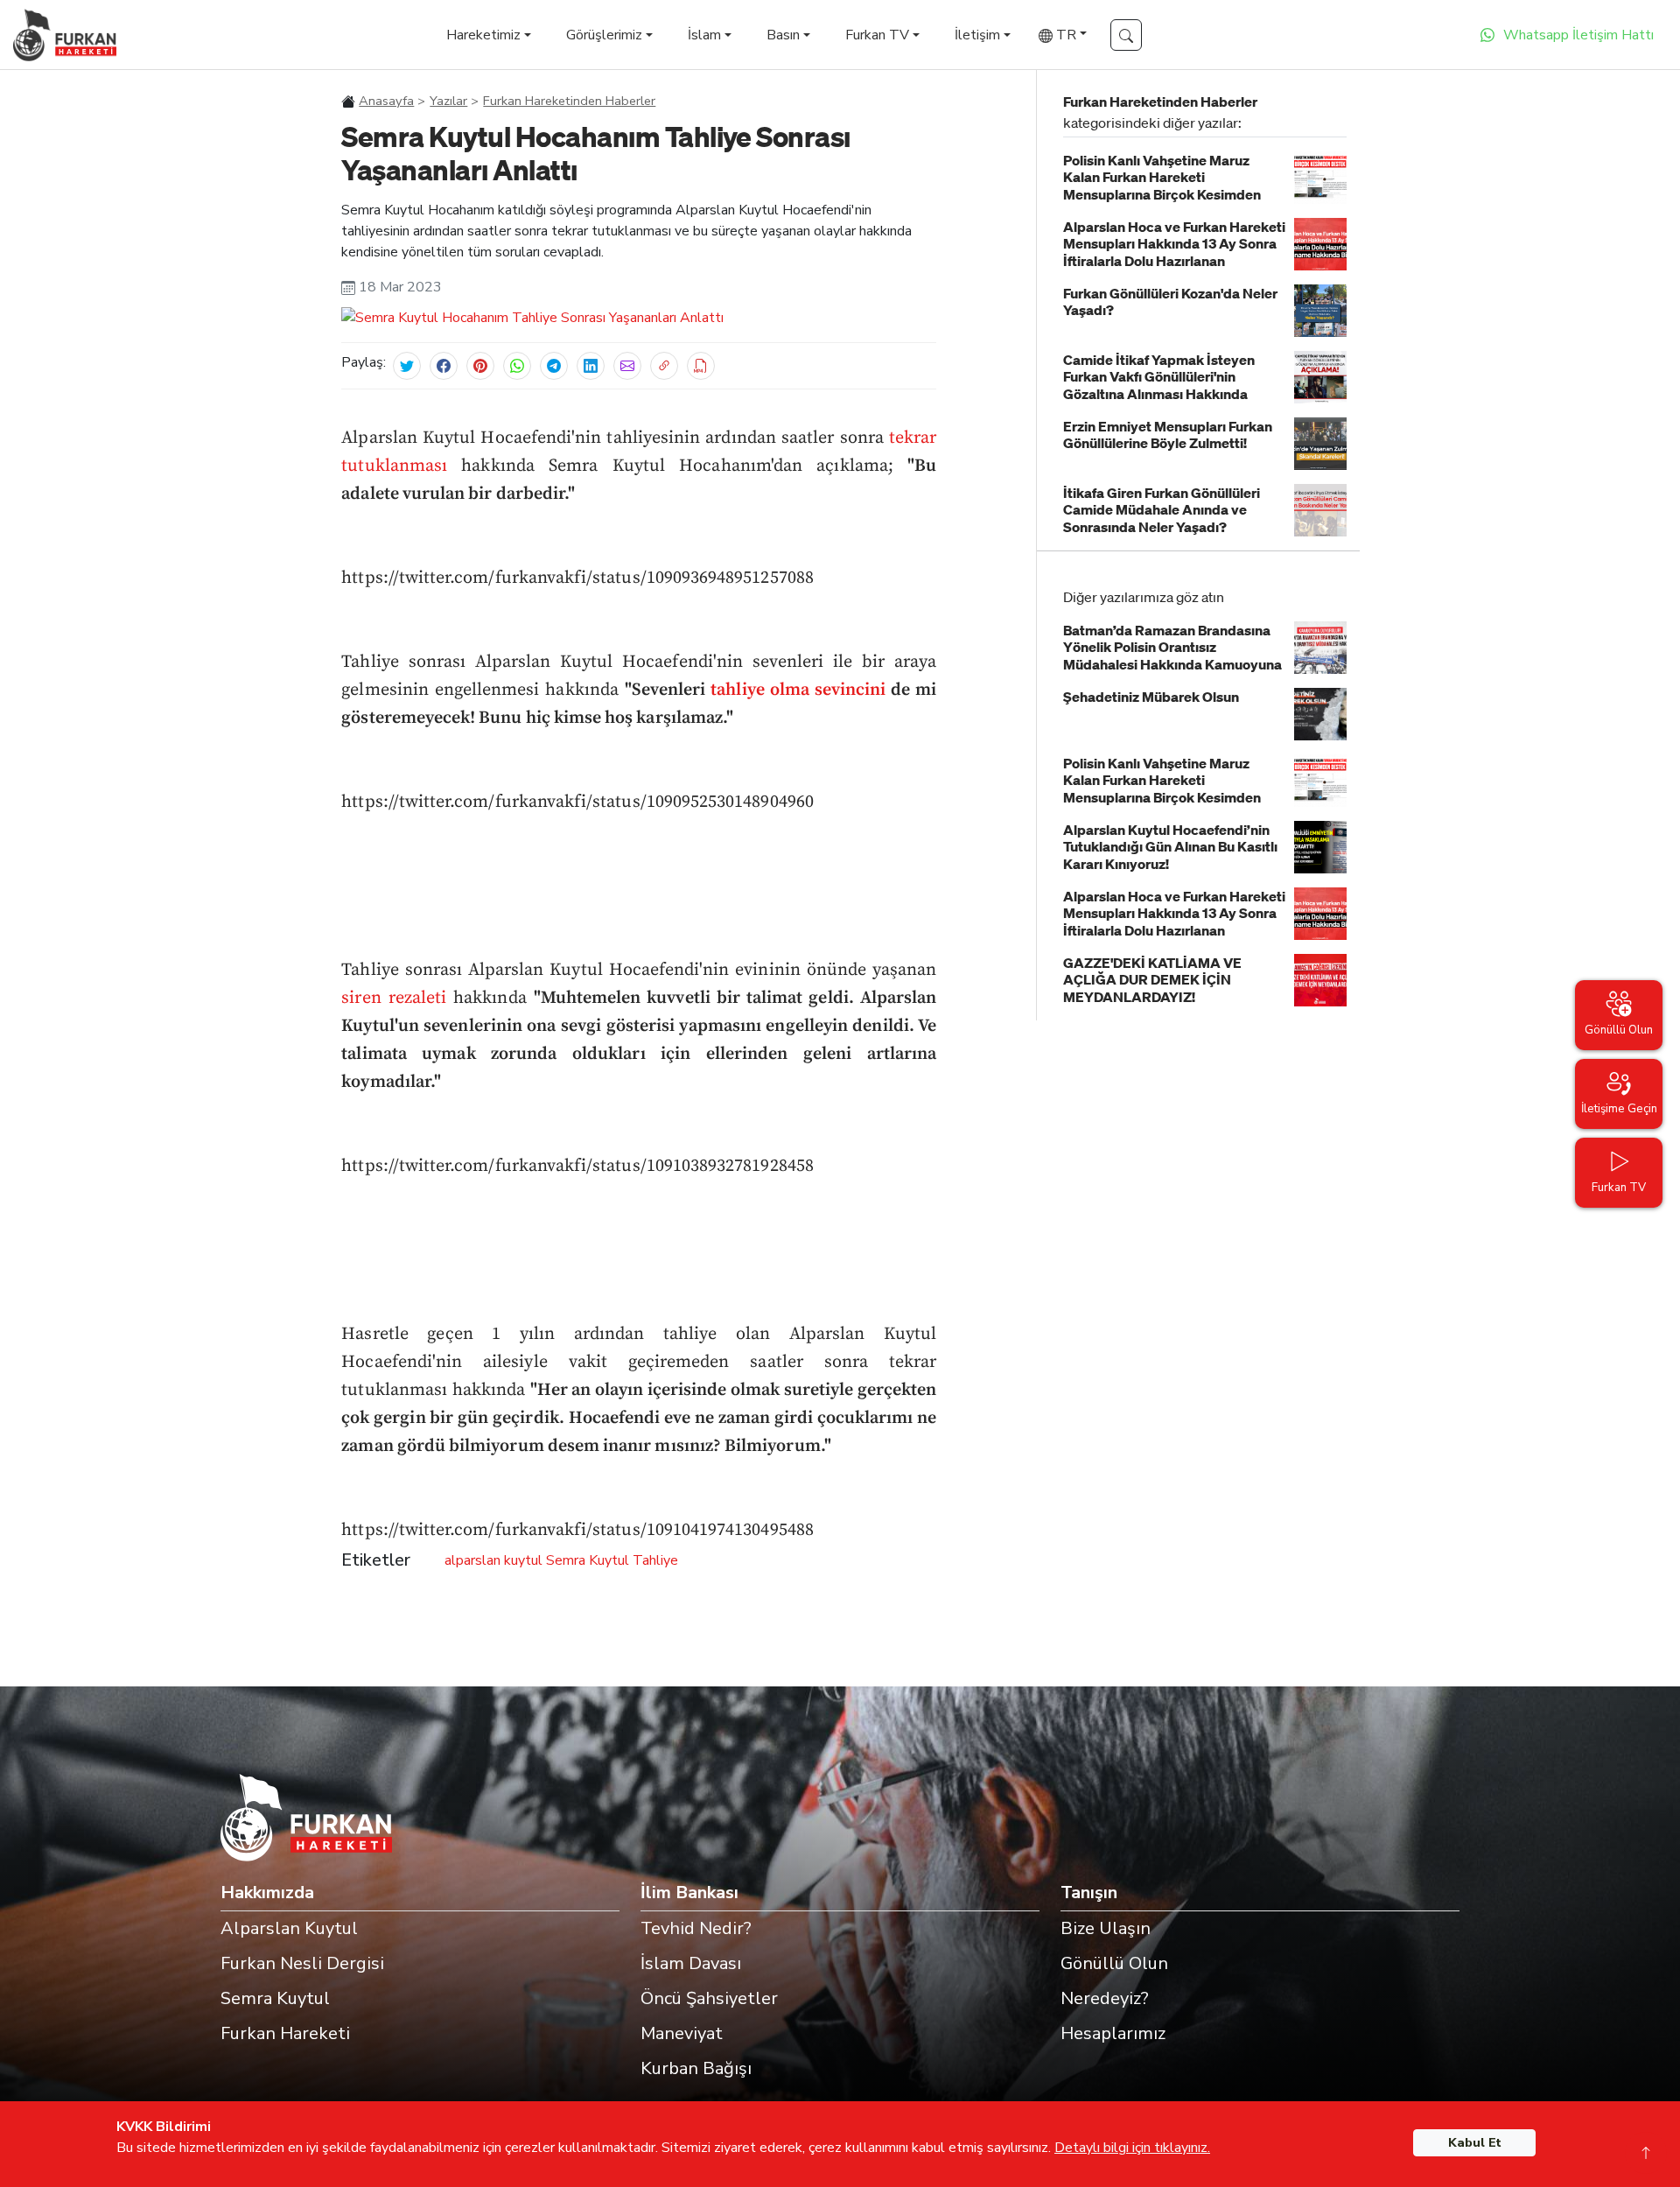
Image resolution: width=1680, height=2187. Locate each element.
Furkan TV (877, 35)
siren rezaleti (397, 998)
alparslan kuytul (493, 1560)
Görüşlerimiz (604, 35)
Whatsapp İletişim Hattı (1578, 35)
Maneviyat (682, 2033)
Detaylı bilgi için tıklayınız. (1132, 2148)
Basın (783, 35)
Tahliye (655, 1560)
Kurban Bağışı (696, 2068)
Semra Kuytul (588, 1560)
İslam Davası (691, 1963)
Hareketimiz (483, 35)
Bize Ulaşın (1106, 1928)
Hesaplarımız (1113, 2033)
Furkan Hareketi (285, 2033)
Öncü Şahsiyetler (709, 1998)
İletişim (977, 35)
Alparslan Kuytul (289, 1928)
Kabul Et (1475, 2143)
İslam (704, 35)
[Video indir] (701, 366)
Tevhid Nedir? (696, 1928)
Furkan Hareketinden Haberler (569, 101)
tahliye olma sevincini (798, 690)
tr (1064, 35)
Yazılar (448, 101)
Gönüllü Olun (1114, 1963)
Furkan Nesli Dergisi (302, 1963)
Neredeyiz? (1105, 1998)
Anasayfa (386, 101)
